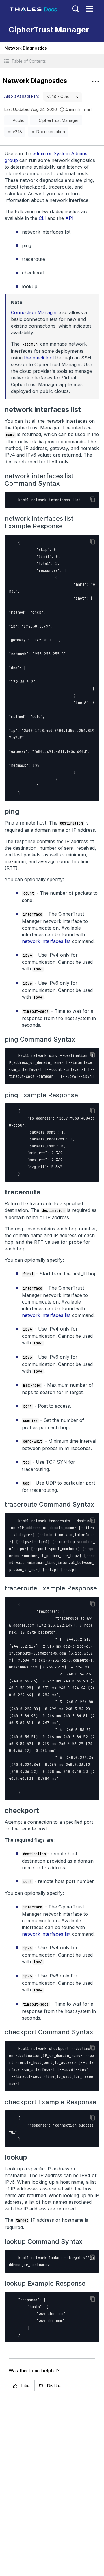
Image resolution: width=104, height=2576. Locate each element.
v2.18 (17, 132)
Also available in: (22, 96)
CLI (42, 218)
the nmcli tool (39, 358)
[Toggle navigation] (90, 9)
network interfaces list (46, 941)
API (69, 218)
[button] (52, 61)
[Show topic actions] (95, 82)
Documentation (51, 132)
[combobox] (63, 97)
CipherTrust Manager (59, 120)
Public (18, 120)
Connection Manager (34, 312)
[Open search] (75, 8)
